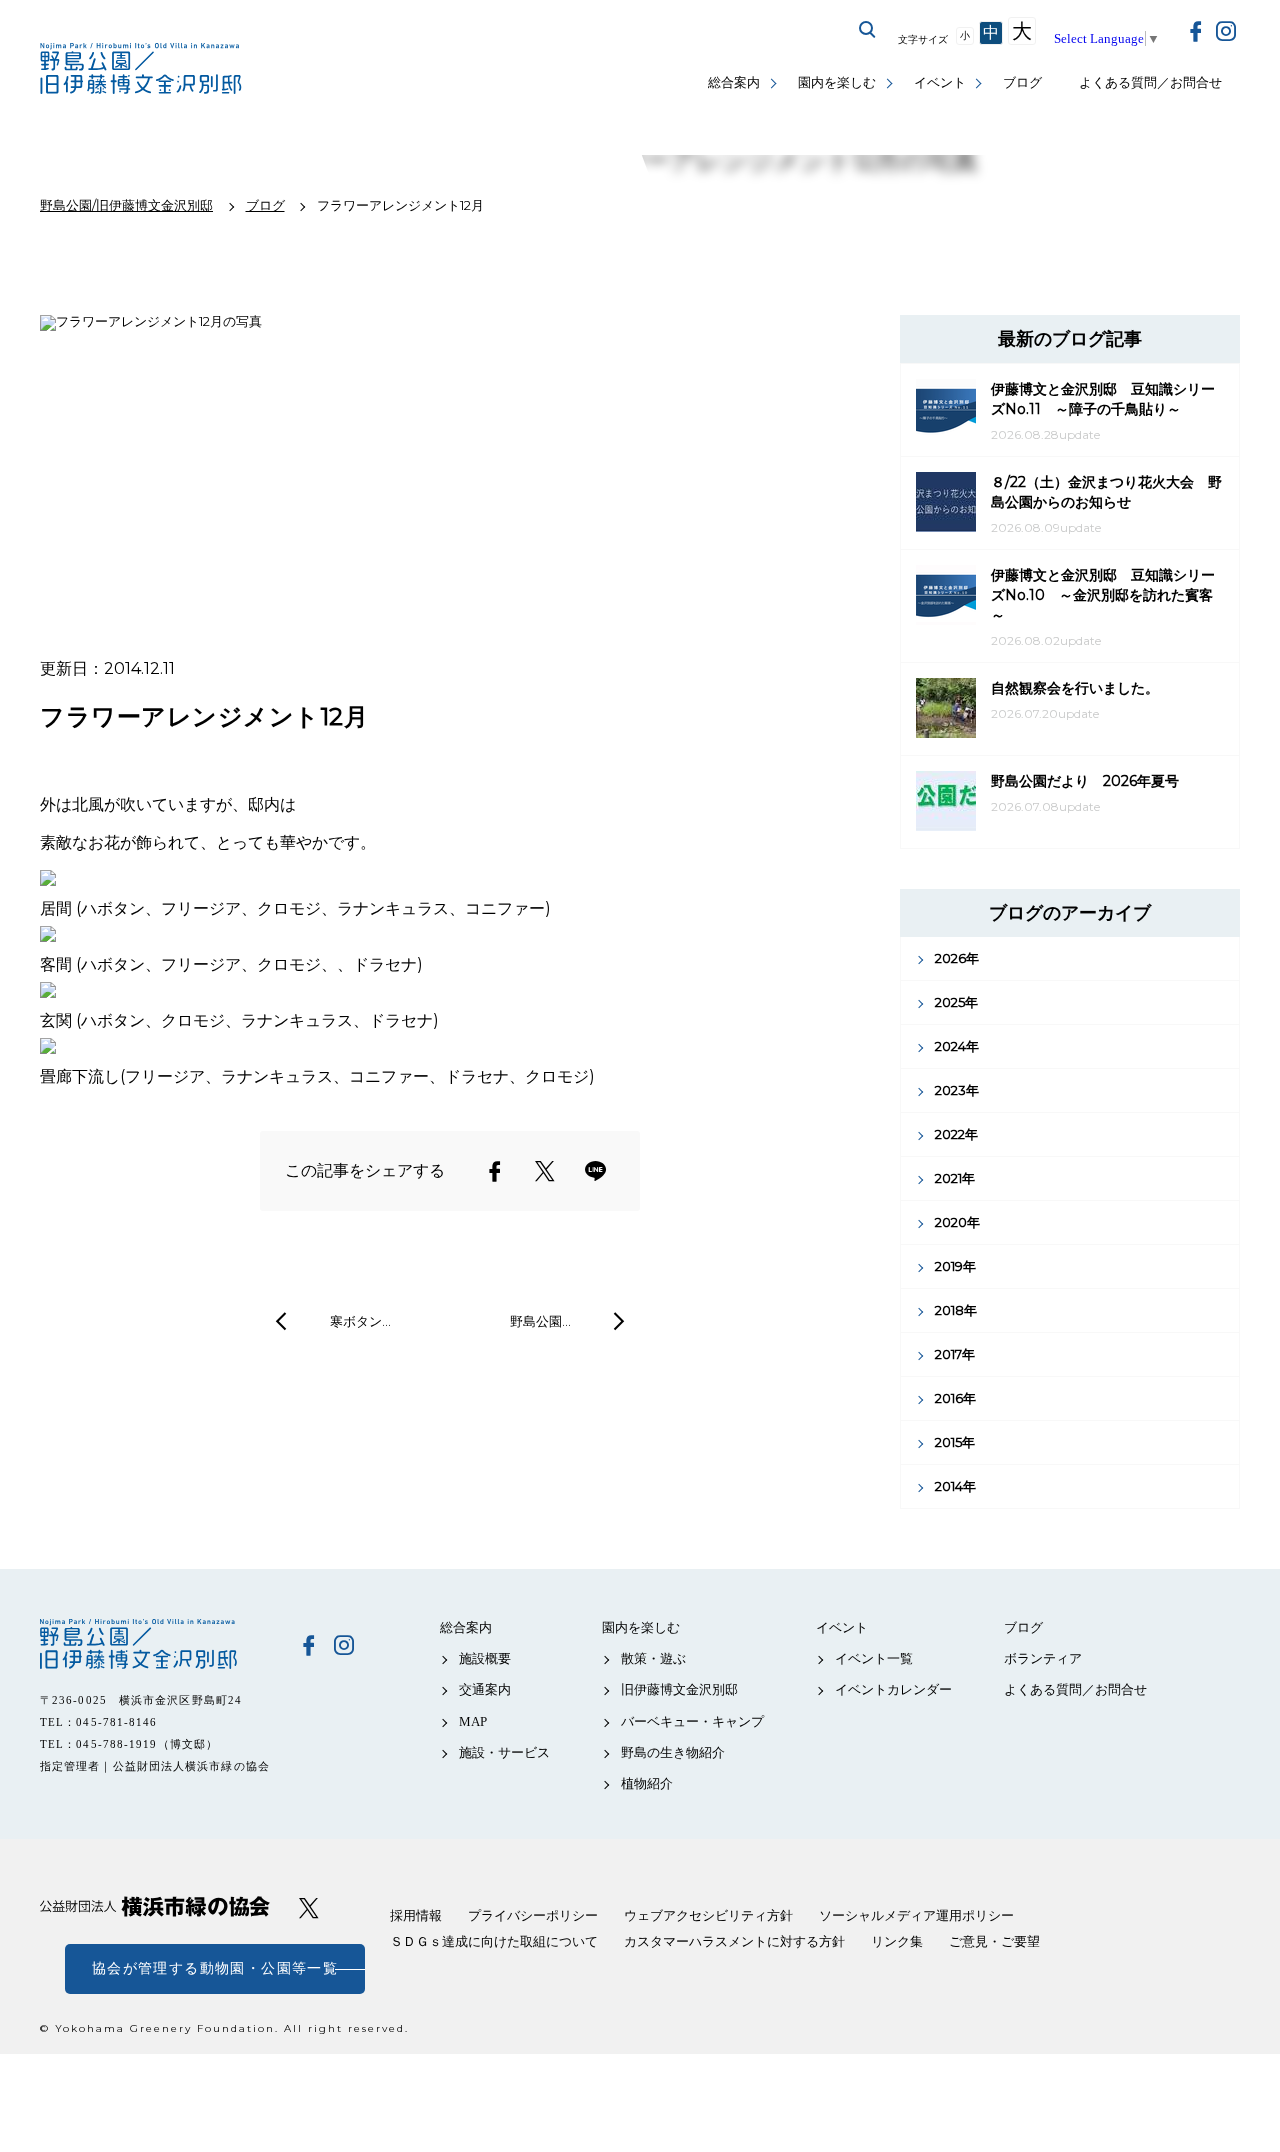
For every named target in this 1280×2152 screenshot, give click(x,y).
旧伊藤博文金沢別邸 (679, 1689)
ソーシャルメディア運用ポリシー (916, 1915)
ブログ (1022, 82)
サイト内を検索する (868, 30)
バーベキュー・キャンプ (692, 1721)
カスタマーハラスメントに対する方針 (734, 1941)
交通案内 (485, 1689)
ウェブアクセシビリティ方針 (708, 1915)
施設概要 (485, 1658)
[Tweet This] (545, 1171)
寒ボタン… (360, 1321)
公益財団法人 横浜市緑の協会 (155, 1906)
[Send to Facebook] (495, 1171)
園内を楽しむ (837, 82)
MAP (473, 1721)
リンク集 (897, 1941)
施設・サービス (504, 1752)
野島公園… (540, 1321)
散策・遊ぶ (653, 1658)
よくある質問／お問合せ (1150, 82)
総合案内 (734, 82)
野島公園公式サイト (142, 70)
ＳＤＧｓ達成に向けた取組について (494, 1941)
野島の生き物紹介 (673, 1752)
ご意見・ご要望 (994, 1941)
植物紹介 (647, 1783)
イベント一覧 (874, 1658)
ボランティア (1043, 1658)
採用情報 (416, 1915)
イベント (940, 82)
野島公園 (155, 1644)
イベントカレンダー (893, 1689)
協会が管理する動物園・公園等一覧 (215, 1968)
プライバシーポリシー (533, 1915)
